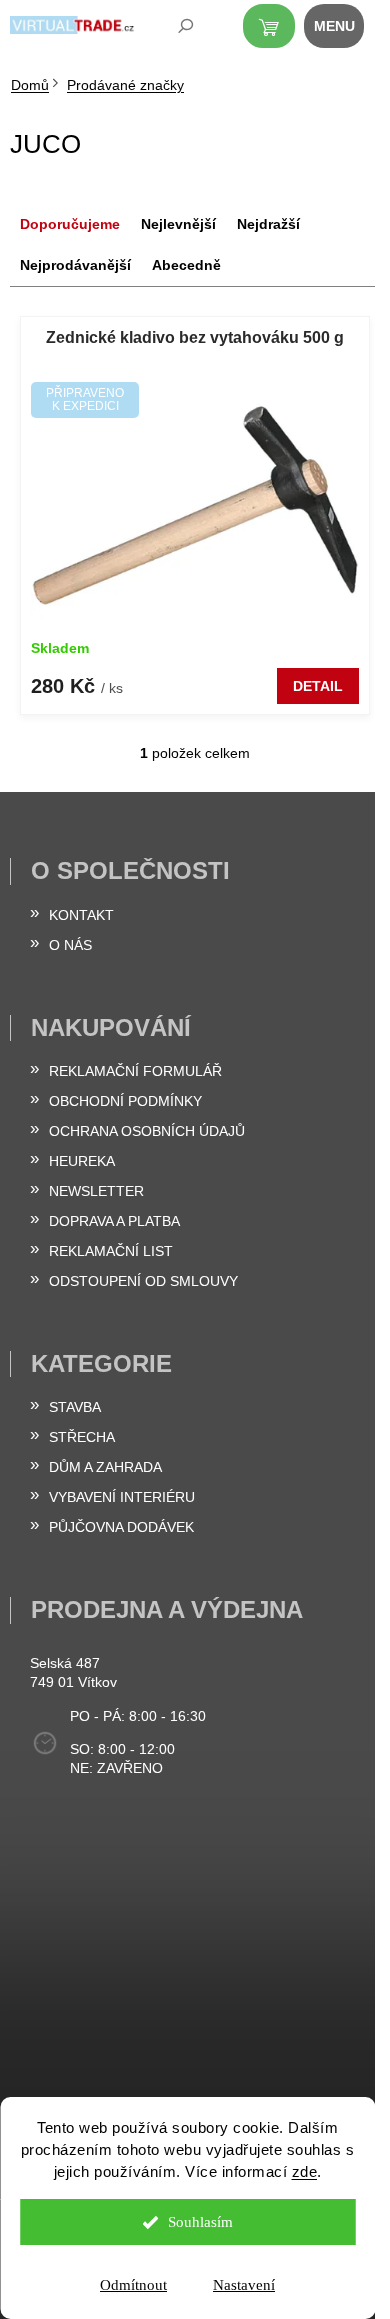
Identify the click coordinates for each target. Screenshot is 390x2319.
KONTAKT (81, 915)
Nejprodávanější (75, 265)
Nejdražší (268, 224)
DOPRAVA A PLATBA (114, 1221)
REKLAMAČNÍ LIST (111, 1251)
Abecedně (186, 265)
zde (305, 2171)
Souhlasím (200, 2222)
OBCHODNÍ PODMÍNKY (125, 1101)
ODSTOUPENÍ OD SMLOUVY (143, 1281)
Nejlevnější (178, 224)
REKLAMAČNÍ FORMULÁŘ (135, 1071)
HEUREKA (82, 1161)
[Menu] (345, 30)
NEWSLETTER (96, 1191)
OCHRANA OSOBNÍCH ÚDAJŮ (147, 1131)
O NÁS (70, 945)
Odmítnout (133, 2285)
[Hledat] (172, 30)
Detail (318, 686)
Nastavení (244, 2285)
